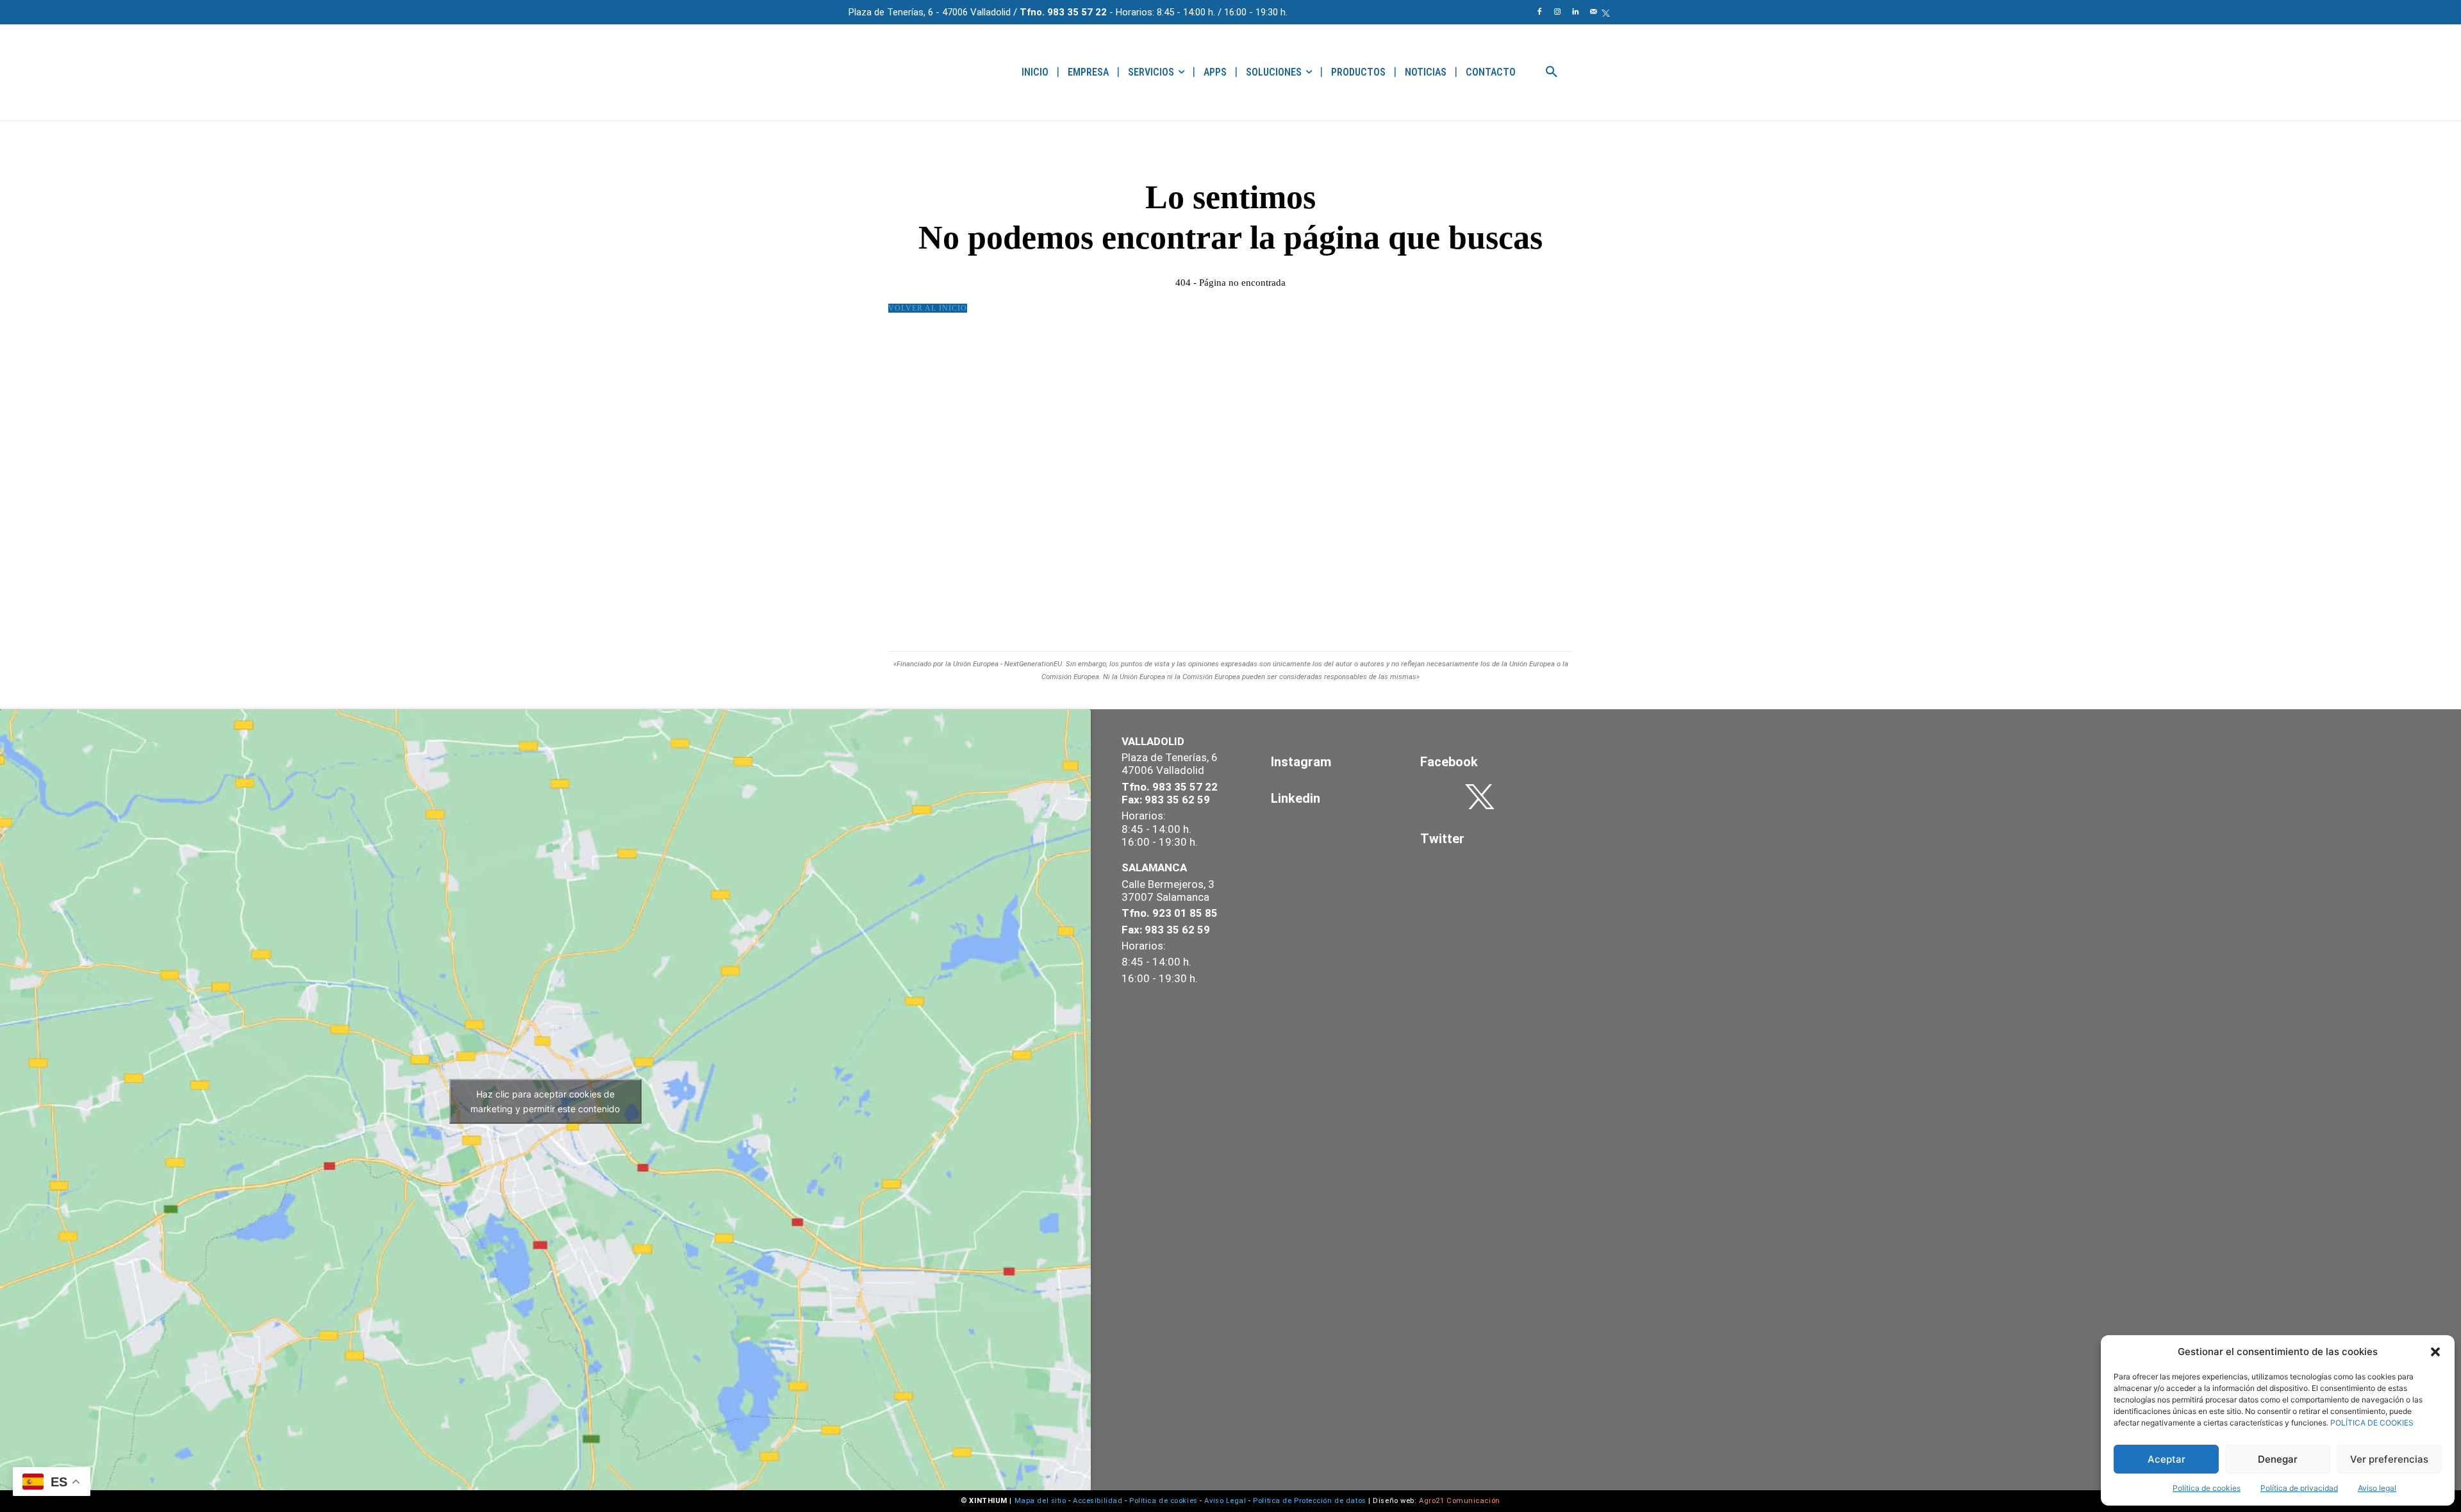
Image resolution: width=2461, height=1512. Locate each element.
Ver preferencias (2389, 1459)
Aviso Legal (1225, 1501)
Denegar (2278, 1459)
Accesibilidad (1098, 1501)
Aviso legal (2377, 1488)
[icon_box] (1330, 762)
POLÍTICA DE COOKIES (2372, 1423)
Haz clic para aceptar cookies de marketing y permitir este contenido (545, 1101)
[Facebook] (1539, 12)
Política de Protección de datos (1309, 1501)
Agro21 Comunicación (1460, 1501)
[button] (2435, 1352)
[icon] (1606, 13)
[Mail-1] (1593, 12)
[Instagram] (1557, 12)
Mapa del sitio (1040, 1501)
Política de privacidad (2299, 1488)
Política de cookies (2207, 1488)
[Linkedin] (1575, 12)
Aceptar (2167, 1459)
